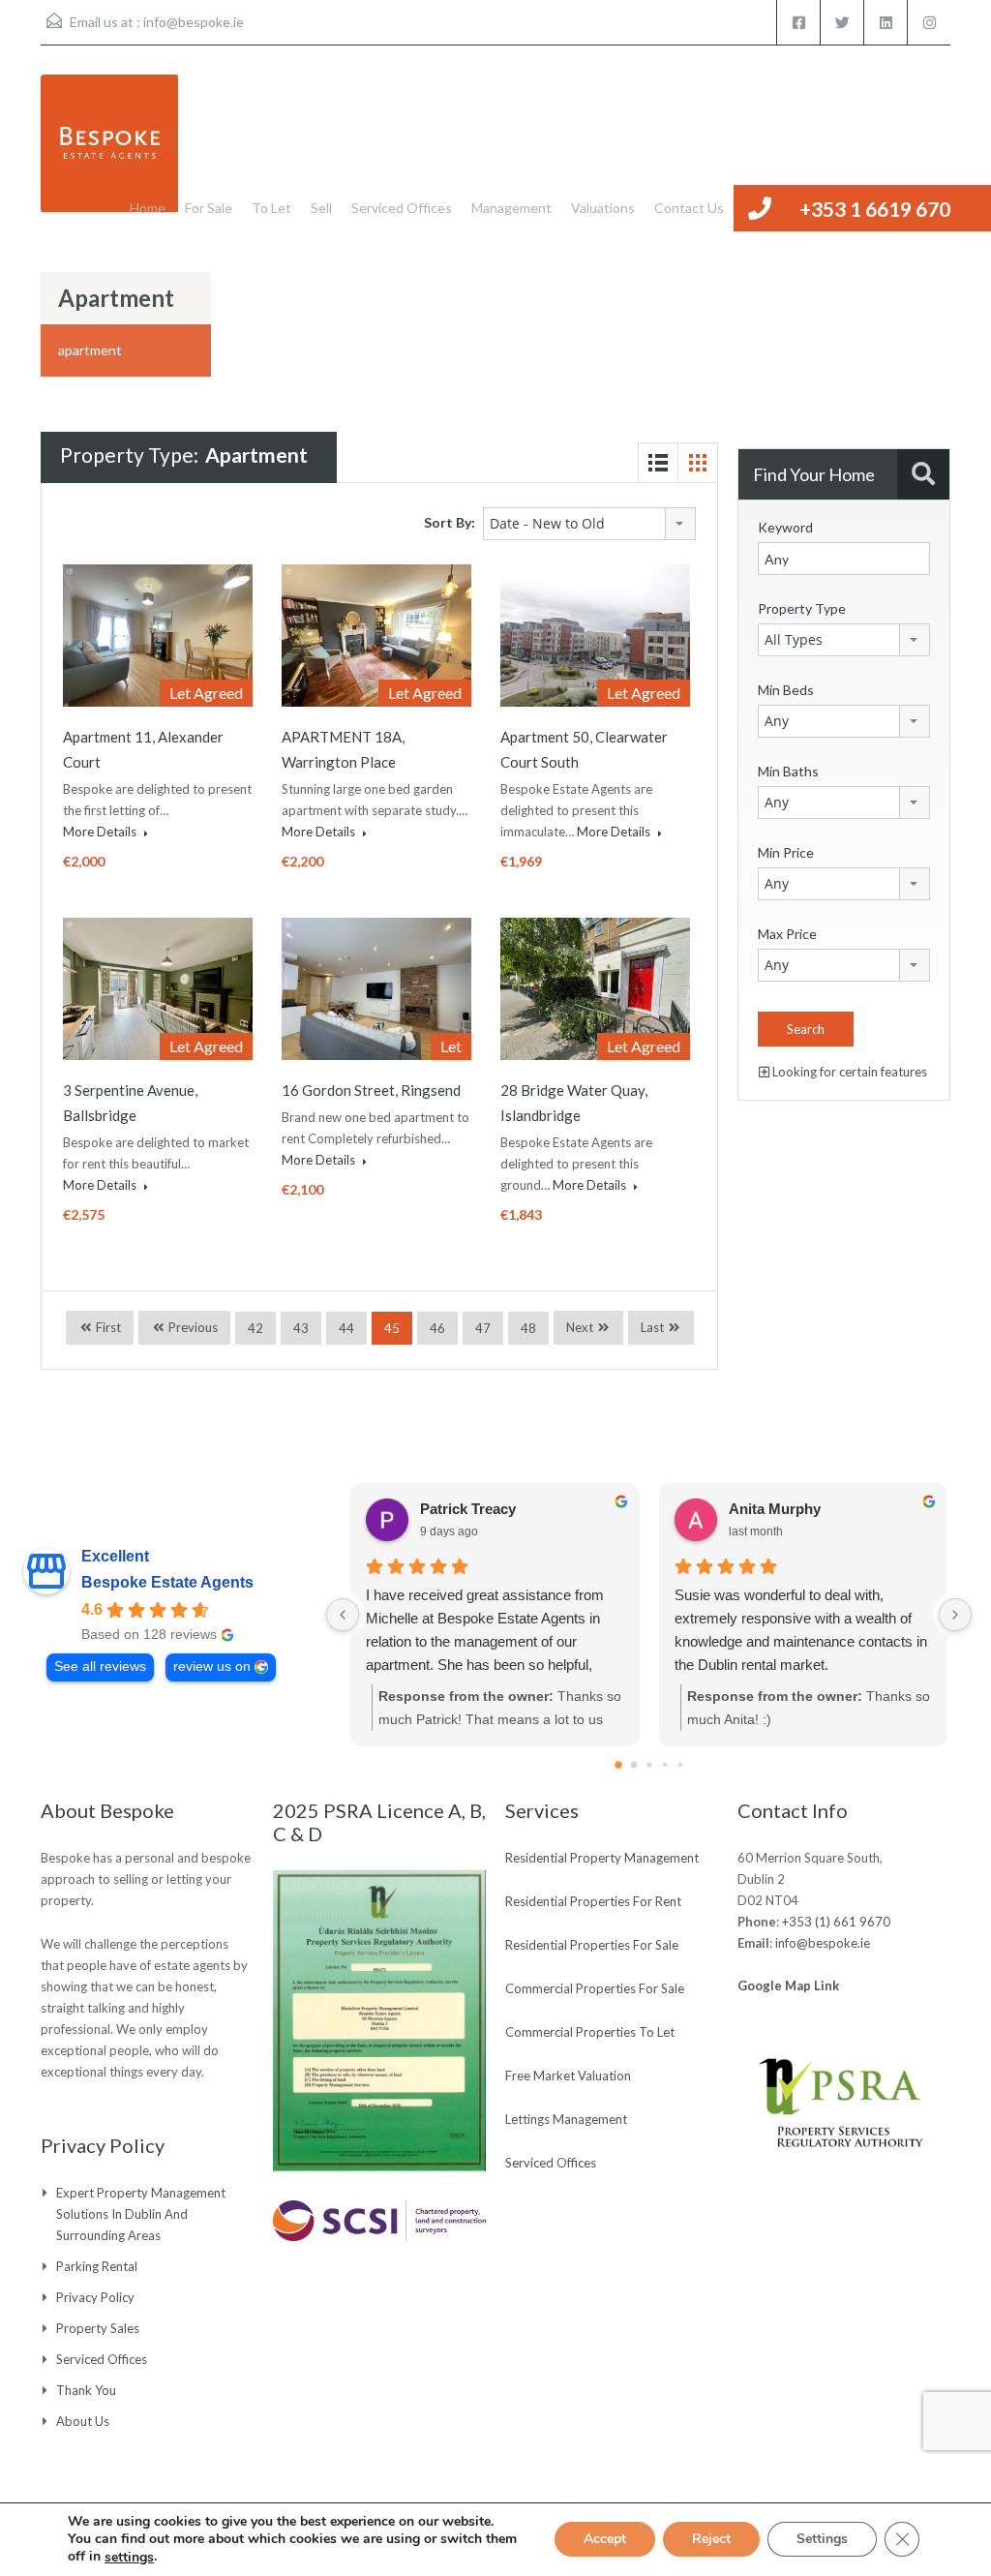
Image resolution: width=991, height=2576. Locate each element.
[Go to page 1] (633, 1765)
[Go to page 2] (649, 1764)
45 (392, 1328)
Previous (192, 1327)
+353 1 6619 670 (875, 209)
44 (346, 1328)
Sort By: (450, 522)
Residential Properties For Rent (593, 1901)
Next (580, 1327)
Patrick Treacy (468, 1509)
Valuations (603, 208)
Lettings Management (566, 2119)
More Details (101, 832)
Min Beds (786, 690)
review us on (212, 1667)
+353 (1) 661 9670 (836, 1922)
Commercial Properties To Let (590, 2032)
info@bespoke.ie (194, 22)
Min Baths (788, 771)
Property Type (802, 608)
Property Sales (98, 2328)
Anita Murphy (775, 1509)
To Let (271, 208)
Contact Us (689, 208)
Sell (321, 208)
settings (129, 2558)
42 (255, 1328)
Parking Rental (97, 2266)
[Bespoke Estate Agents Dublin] (109, 153)
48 (528, 1328)
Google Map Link (788, 1985)
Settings (822, 2540)
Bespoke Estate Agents (167, 1582)
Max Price (787, 934)
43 (301, 1328)
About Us (83, 2421)
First (107, 1327)
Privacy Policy (95, 2297)
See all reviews (100, 1667)
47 (483, 1328)
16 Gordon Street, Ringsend (371, 1090)
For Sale (209, 208)
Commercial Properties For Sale (595, 1988)
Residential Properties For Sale (592, 1945)
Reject (711, 2540)
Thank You (86, 2390)
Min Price (786, 852)
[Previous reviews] (343, 1615)
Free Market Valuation (568, 2076)
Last (652, 1327)
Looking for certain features (848, 1072)
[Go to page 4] (679, 1765)
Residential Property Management (602, 1858)
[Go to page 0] (618, 1765)
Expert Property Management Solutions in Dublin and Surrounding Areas (141, 2214)
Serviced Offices (402, 208)
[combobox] (589, 524)
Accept (605, 2540)
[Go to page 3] (664, 1765)
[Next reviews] (955, 1615)
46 (437, 1328)
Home (148, 208)
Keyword (785, 527)
